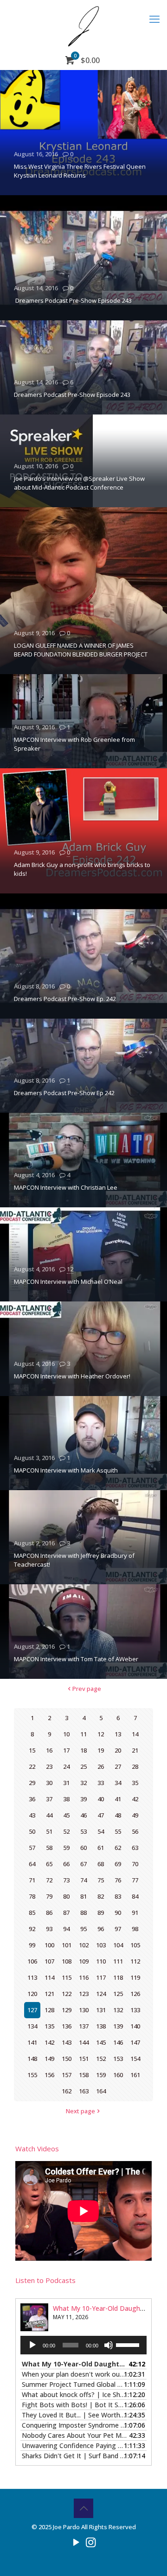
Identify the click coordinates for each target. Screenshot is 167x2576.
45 (66, 1815)
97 (118, 1929)
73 (66, 1880)
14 (135, 1734)
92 (32, 1929)
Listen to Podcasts (45, 2280)
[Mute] (109, 2345)
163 (84, 2091)
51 (49, 1831)
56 (135, 1831)
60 (83, 1848)
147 (135, 2042)
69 (118, 1864)
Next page (80, 2111)
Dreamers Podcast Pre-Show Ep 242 (64, 1093)
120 (32, 1994)
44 (49, 1815)
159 (101, 2075)
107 (49, 1961)
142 (49, 2042)
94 (66, 1929)
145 (101, 2042)
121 (49, 1994)
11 (83, 1734)
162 (67, 2091)
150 (67, 2059)
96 (101, 1929)
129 (67, 2010)
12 (70, 1269)
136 (67, 2026)
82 (101, 1896)
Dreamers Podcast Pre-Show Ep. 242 (65, 999)
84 (135, 1896)
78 (32, 1896)
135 (49, 2026)
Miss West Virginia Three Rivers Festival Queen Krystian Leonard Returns (80, 171)
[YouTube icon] (76, 2542)
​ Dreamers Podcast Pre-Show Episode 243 (73, 300)
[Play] (32, 2345)
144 (84, 2042)
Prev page (87, 1689)
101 (67, 1945)
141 (32, 2042)
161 (135, 2075)
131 (101, 2010)
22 (32, 1766)
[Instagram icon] (91, 2542)
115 (67, 1977)
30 (49, 1783)
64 (32, 1864)
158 (84, 2075)
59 (66, 1848)
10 (66, 1734)
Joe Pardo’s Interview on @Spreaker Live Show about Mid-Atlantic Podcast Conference (79, 483)
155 (32, 2075)
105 (135, 1945)
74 (83, 1880)
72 (49, 1880)
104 (118, 1945)
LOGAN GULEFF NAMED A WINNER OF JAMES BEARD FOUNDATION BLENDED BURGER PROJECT (81, 650)
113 (32, 1977)
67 (83, 1864)
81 (83, 1896)
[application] (83, 2345)
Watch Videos (37, 2149)
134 (32, 2026)
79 (49, 1896)
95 (83, 1929)
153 (118, 2059)
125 (118, 1994)
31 (66, 1783)
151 (84, 2059)
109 (84, 1961)
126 (135, 1994)
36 (32, 1799)
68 (101, 1864)
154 (135, 2059)
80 (66, 1896)
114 (49, 1977)
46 (83, 1815)
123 (84, 1994)
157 (67, 2075)
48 (118, 1815)
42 (135, 1799)
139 (118, 2026)
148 (32, 2059)
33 (101, 1783)
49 (135, 1815)
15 (32, 1750)
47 (101, 1815)
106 (32, 1961)
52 (66, 1831)
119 (135, 1977)
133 (135, 2010)
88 (83, 1913)
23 (49, 1766)
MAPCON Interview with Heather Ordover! (72, 1376)
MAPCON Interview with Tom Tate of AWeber (76, 1659)
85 (32, 1913)
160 (118, 2075)
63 (135, 1848)
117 (101, 1977)
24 (66, 1766)
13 (118, 1734)
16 (49, 1750)
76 (118, 1880)
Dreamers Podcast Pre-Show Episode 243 (72, 395)
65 (49, 1864)
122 (67, 1994)
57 (32, 1848)
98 (135, 1929)
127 (32, 2010)
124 (101, 1994)
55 (118, 1831)
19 (101, 1750)
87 (66, 1913)
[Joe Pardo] (83, 26)
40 (101, 1799)
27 (118, 1766)
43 (32, 1815)
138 (101, 2026)
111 (118, 1961)
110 (101, 1961)
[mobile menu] (154, 19)
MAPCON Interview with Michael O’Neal (68, 1282)
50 (32, 1831)
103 (101, 1945)
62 (118, 1848)
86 (49, 1913)
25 (83, 1766)
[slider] (129, 2344)
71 (32, 1880)
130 (84, 2010)
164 (101, 2091)
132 (118, 2010)
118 (118, 1977)
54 (101, 1831)
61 (101, 1848)
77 (135, 1880)
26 (101, 1766)
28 (135, 1766)
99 (32, 1945)
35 (135, 1783)
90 (118, 1913)
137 (84, 2026)
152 (101, 2059)
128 (49, 2010)
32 (83, 1783)
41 (118, 1799)
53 (83, 1831)
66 (66, 1864)
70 (135, 1864)
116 (84, 1977)
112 (135, 1961)
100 (49, 1945)
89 (101, 1913)
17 (66, 1750)
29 (32, 1783)
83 (118, 1896)
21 (135, 1750)
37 (49, 1799)
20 (118, 1750)
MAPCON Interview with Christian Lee (66, 1187)
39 (83, 1799)
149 (49, 2059)
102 (84, 1945)
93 (49, 1929)
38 (66, 1799)
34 (118, 1783)
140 (135, 2026)
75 (101, 1880)
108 (67, 1961)
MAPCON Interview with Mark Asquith (66, 1470)
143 (67, 2042)
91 (135, 1913)
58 (49, 1848)
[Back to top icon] (83, 2508)
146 (118, 2042)
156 (49, 2075)
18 (83, 1750)
